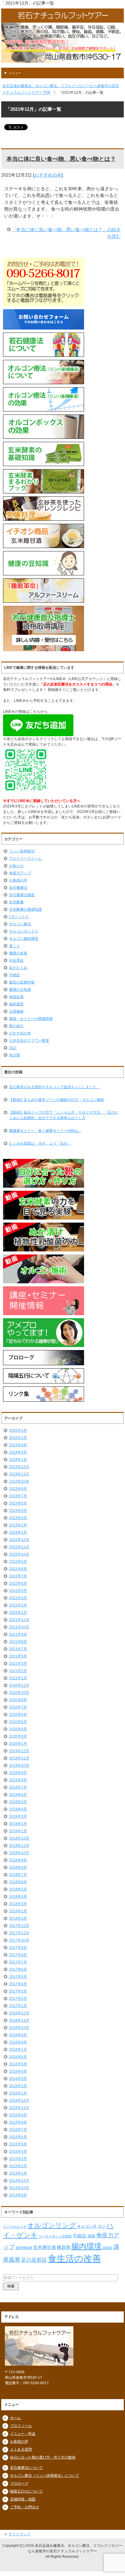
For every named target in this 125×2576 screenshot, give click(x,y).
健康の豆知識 (20, 990)
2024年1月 (18, 1460)
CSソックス (19, 917)
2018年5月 (18, 1889)
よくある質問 (21, 2449)
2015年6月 (18, 2137)
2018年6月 (18, 1882)
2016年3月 (18, 2079)
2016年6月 (18, 2057)
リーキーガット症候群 (55, 2236)
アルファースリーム (25, 858)
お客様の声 (18, 880)
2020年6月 (18, 1715)
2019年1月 (18, 1831)
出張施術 (16, 1011)
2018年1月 (18, 1918)
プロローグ (19, 2483)
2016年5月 (18, 2064)
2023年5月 (18, 1503)
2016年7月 (18, 2050)
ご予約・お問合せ (25, 2507)
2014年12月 (19, 2181)
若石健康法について (26, 2468)
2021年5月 (18, 1656)
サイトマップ (19, 2534)
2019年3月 (18, 1816)
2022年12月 (19, 1540)
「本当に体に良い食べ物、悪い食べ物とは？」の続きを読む (66, 233)
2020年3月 (18, 1736)
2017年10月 (19, 1940)
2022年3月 (18, 1598)
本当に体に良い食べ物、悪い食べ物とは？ (61, 159)
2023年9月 (18, 1489)
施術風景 (16, 1004)
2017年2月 (18, 1999)
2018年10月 (19, 1853)
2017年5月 (18, 1977)
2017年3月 (18, 1991)
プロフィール (21, 2426)
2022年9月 (18, 1562)
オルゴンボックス (24, 931)
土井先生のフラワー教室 (29, 1041)
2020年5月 (18, 1722)
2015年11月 (19, 2108)
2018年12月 (19, 1838)
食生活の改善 (74, 2258)
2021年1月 (18, 1678)
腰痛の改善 (18, 953)
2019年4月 (18, 1809)
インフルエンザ (15, 2226)
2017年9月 (18, 1948)
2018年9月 (18, 1860)
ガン (102, 2226)
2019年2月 (18, 1824)
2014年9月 (18, 2195)
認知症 (108, 2248)
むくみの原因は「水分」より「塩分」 (40, 1143)
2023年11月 (19, 1474)
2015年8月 (18, 2122)
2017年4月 (18, 1984)
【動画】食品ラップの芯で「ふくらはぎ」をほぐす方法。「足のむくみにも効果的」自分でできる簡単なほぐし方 (64, 1115)
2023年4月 (18, 1511)
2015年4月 (18, 2151)
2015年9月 (18, 2115)
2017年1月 (18, 2006)
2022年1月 (18, 1613)
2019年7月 (18, 1787)
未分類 (15, 1055)
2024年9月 (18, 1445)
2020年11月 (19, 1685)
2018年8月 (18, 1867)
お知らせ (16, 866)
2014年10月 (19, 2188)
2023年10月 (19, 1481)
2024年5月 (18, 1452)
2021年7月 (18, 1649)
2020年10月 (19, 1693)
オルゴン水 (87, 2226)
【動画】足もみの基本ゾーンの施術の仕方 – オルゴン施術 (57, 1100)
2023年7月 (18, 1496)
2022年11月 (19, 1547)
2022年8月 (18, 1569)
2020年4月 (18, 1729)
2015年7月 (18, 2130)
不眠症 (15, 975)
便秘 (91, 2236)
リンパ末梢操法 (22, 851)
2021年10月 (19, 1627)
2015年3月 (18, 2159)
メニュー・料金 (23, 2434)
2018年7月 (18, 1875)
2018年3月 (18, 1904)
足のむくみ (18, 968)
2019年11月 (19, 1758)
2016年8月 (18, 2042)
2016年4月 (18, 2071)
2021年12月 (19, 1620)
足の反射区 (34, 2260)
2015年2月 (18, 2166)
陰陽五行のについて (26, 2491)
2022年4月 (18, 1591)
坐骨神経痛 (24, 2248)
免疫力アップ (20, 873)
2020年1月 (18, 1744)
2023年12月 (19, 1467)
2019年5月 (18, 1802)
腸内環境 (86, 2246)
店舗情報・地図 (23, 2499)
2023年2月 (18, 1525)
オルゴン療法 (20, 924)
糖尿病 (64, 2247)
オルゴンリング (52, 2225)
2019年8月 (18, 1780)
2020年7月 (18, 1707)
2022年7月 (18, 1576)
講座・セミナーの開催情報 (31, 1019)
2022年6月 (18, 1583)
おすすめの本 (48, 175)
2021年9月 (18, 1634)
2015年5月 (18, 2144)
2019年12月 (19, 1751)
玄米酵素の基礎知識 (25, 909)
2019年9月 (18, 1773)
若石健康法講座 (22, 895)
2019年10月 (19, 1765)
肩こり (15, 946)
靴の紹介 (16, 1026)
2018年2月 (18, 1911)
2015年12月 (19, 2100)
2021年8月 (18, 1642)
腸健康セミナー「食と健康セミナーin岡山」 (45, 1131)
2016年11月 (19, 2020)
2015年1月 (18, 2173)
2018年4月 (18, 1897)
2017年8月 (18, 1955)
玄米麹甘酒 (44, 2247)
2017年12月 (19, 1926)
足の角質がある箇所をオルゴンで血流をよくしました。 (55, 1087)
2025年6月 (18, 1430)
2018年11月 (19, 1846)
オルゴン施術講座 (24, 939)
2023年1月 (18, 1532)
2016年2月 (18, 2086)
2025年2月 (18, 1438)
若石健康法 (18, 888)
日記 (13, 1048)
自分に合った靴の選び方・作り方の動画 (43, 2457)
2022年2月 (18, 1605)
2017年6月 (18, 1969)
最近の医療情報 (22, 982)
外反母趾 (16, 960)
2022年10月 (19, 1554)
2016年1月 (18, 2093)
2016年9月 (18, 2035)
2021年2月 (18, 1671)
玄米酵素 (16, 902)
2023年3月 (18, 1518)
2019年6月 (18, 1795)
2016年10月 (19, 2028)
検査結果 (16, 997)
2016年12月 (19, 2013)
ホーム (15, 2418)
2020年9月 (18, 1700)
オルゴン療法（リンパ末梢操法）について (45, 2476)
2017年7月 (18, 1962)
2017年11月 (19, 1933)
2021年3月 (18, 1664)
